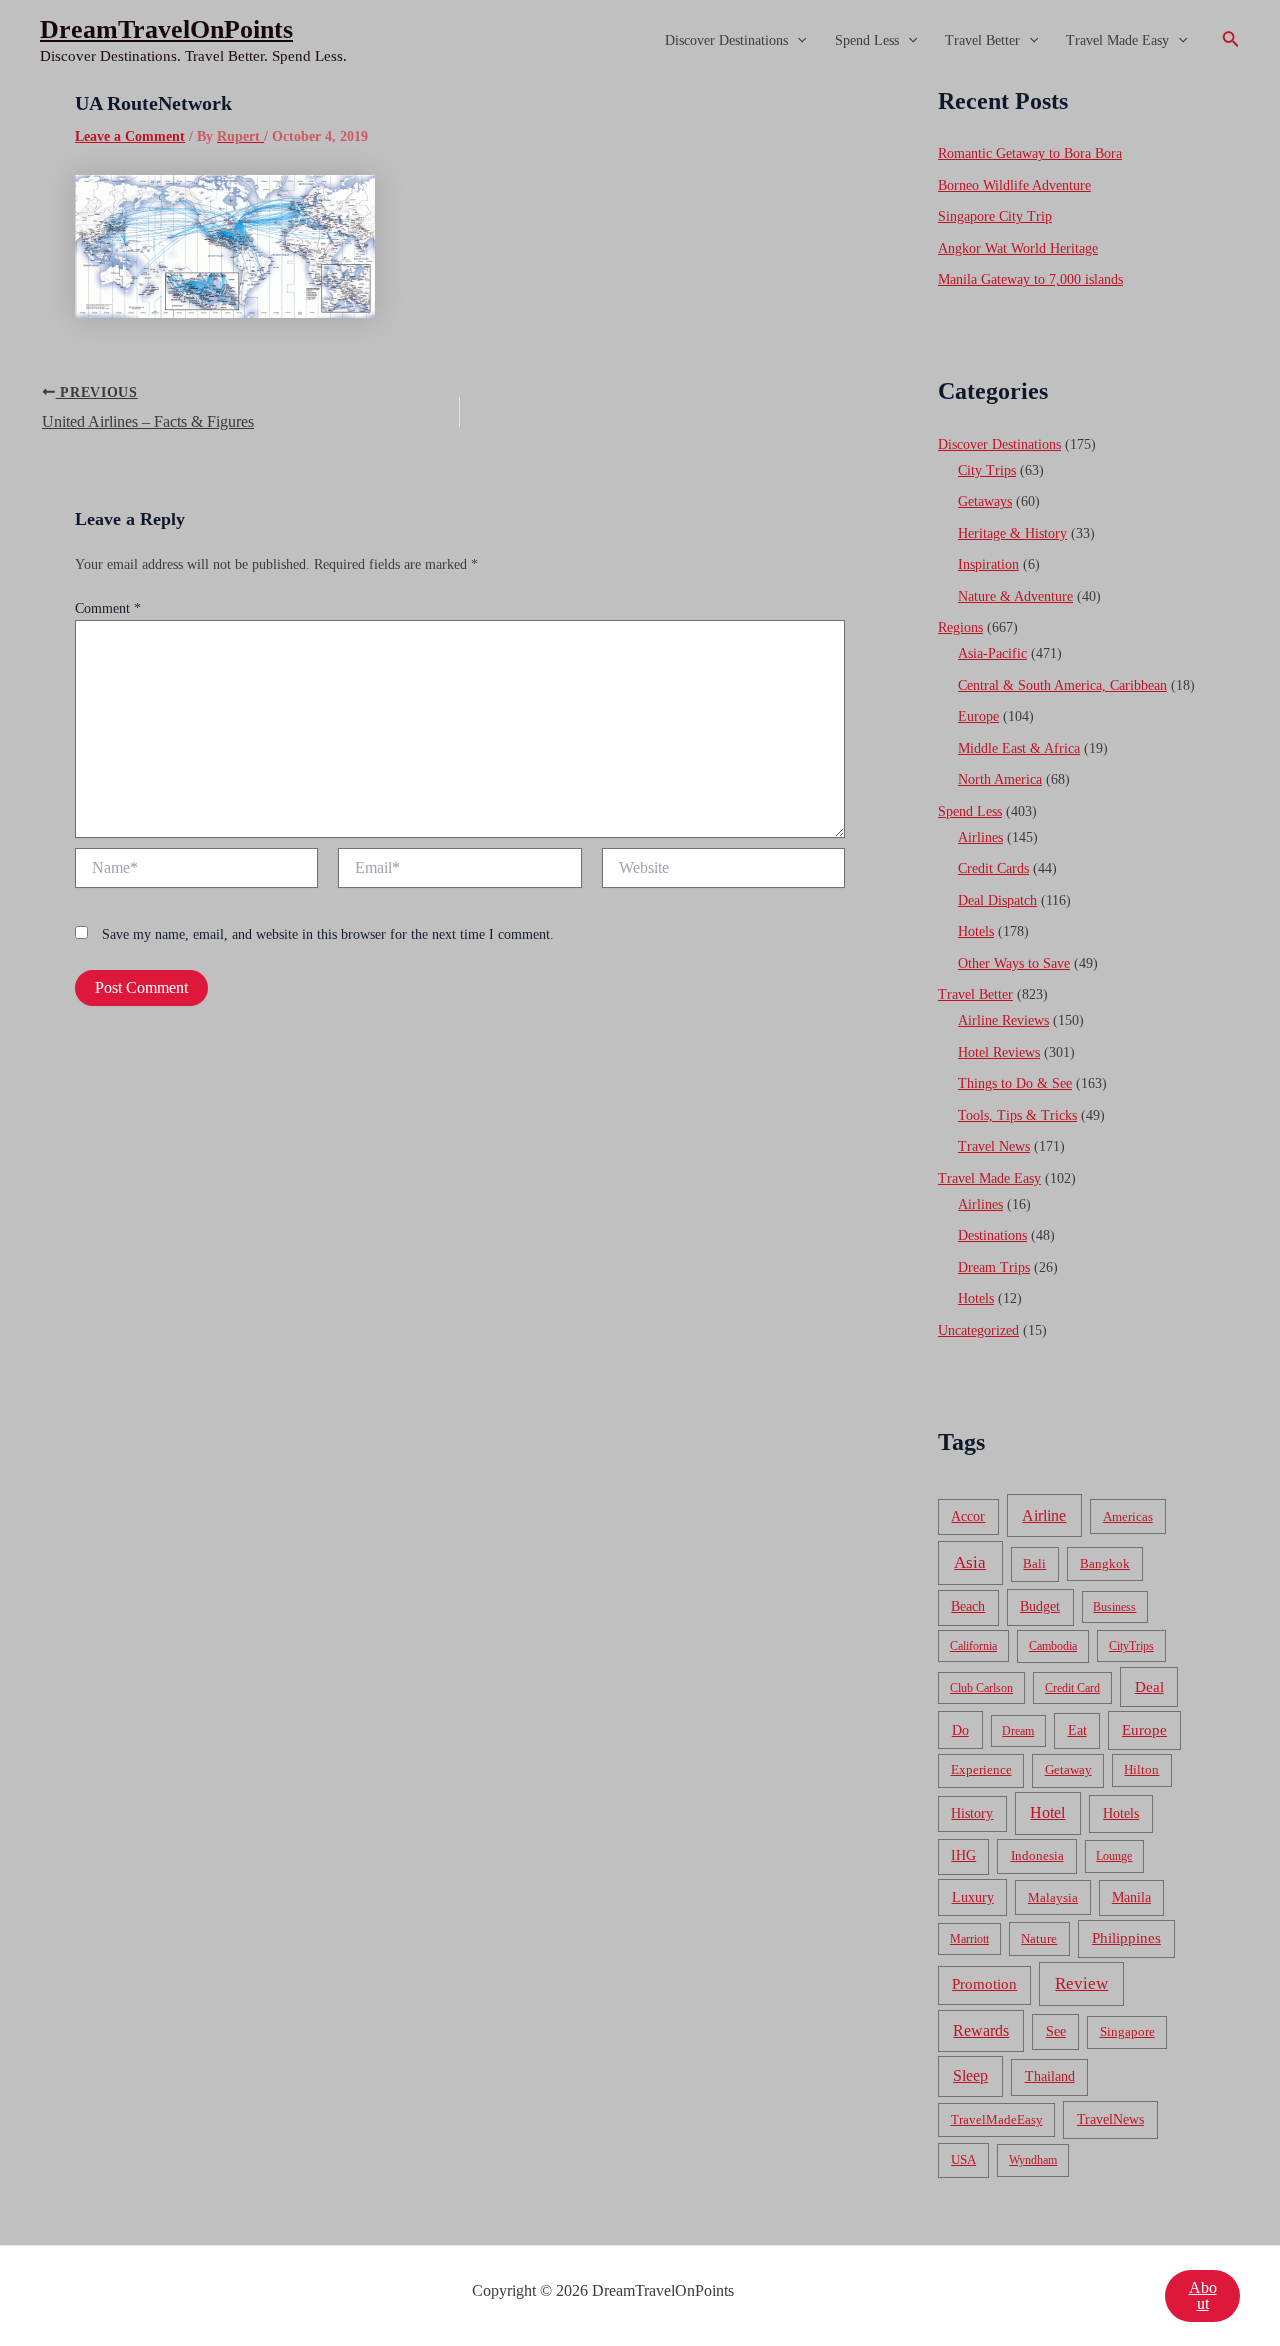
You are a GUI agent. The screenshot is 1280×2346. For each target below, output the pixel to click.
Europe (978, 716)
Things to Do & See (1015, 1083)
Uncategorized (978, 1330)
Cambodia (1053, 1646)
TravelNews (1110, 2119)
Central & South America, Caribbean (1062, 685)
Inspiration (988, 564)
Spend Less (867, 40)
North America (1000, 779)
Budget (1040, 1606)
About (1203, 2295)
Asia (970, 1562)
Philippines (1126, 1938)
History (972, 1813)
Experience (981, 1770)
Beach (968, 1606)
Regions (960, 627)
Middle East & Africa (1019, 748)
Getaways (985, 501)
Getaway (1068, 1770)
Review (1081, 1983)
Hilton (1141, 1770)
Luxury (973, 1897)
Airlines (980, 837)
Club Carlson (981, 1688)
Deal (1149, 1686)
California (973, 1646)
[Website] (723, 871)
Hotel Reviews (999, 1052)
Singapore (1127, 2032)
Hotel (1047, 1812)
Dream (1018, 1731)
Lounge (1114, 1856)
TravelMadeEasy (997, 2120)
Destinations (992, 1235)
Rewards (981, 2030)
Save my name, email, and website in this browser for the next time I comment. (328, 934)
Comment (108, 608)
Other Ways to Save (1014, 963)
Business (1114, 1607)
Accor (968, 1516)
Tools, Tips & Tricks (1017, 1115)
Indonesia (1037, 1855)
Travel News (994, 1146)
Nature (1039, 1938)
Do (960, 1730)
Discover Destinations (726, 40)
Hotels (976, 931)
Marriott (969, 1939)
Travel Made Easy (1117, 40)
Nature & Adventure (1015, 596)
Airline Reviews (1003, 1020)
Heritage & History (1012, 533)
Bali (1034, 1563)
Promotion (984, 1984)
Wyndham (1033, 2160)
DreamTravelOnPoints (166, 29)
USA (963, 2159)
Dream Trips (994, 1267)
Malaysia (1053, 1897)
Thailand (1050, 2076)
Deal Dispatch (997, 900)
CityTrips (1131, 1646)
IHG (963, 1855)
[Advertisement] (640, 232)
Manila (1131, 1897)
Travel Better (982, 40)
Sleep (970, 2075)
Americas (1128, 1516)
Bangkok (1105, 1563)
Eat (1077, 1730)
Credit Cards (993, 868)
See (1056, 2031)
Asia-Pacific (992, 653)
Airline (1044, 1515)
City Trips (987, 470)
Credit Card (1072, 1688)
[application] (797, 41)
